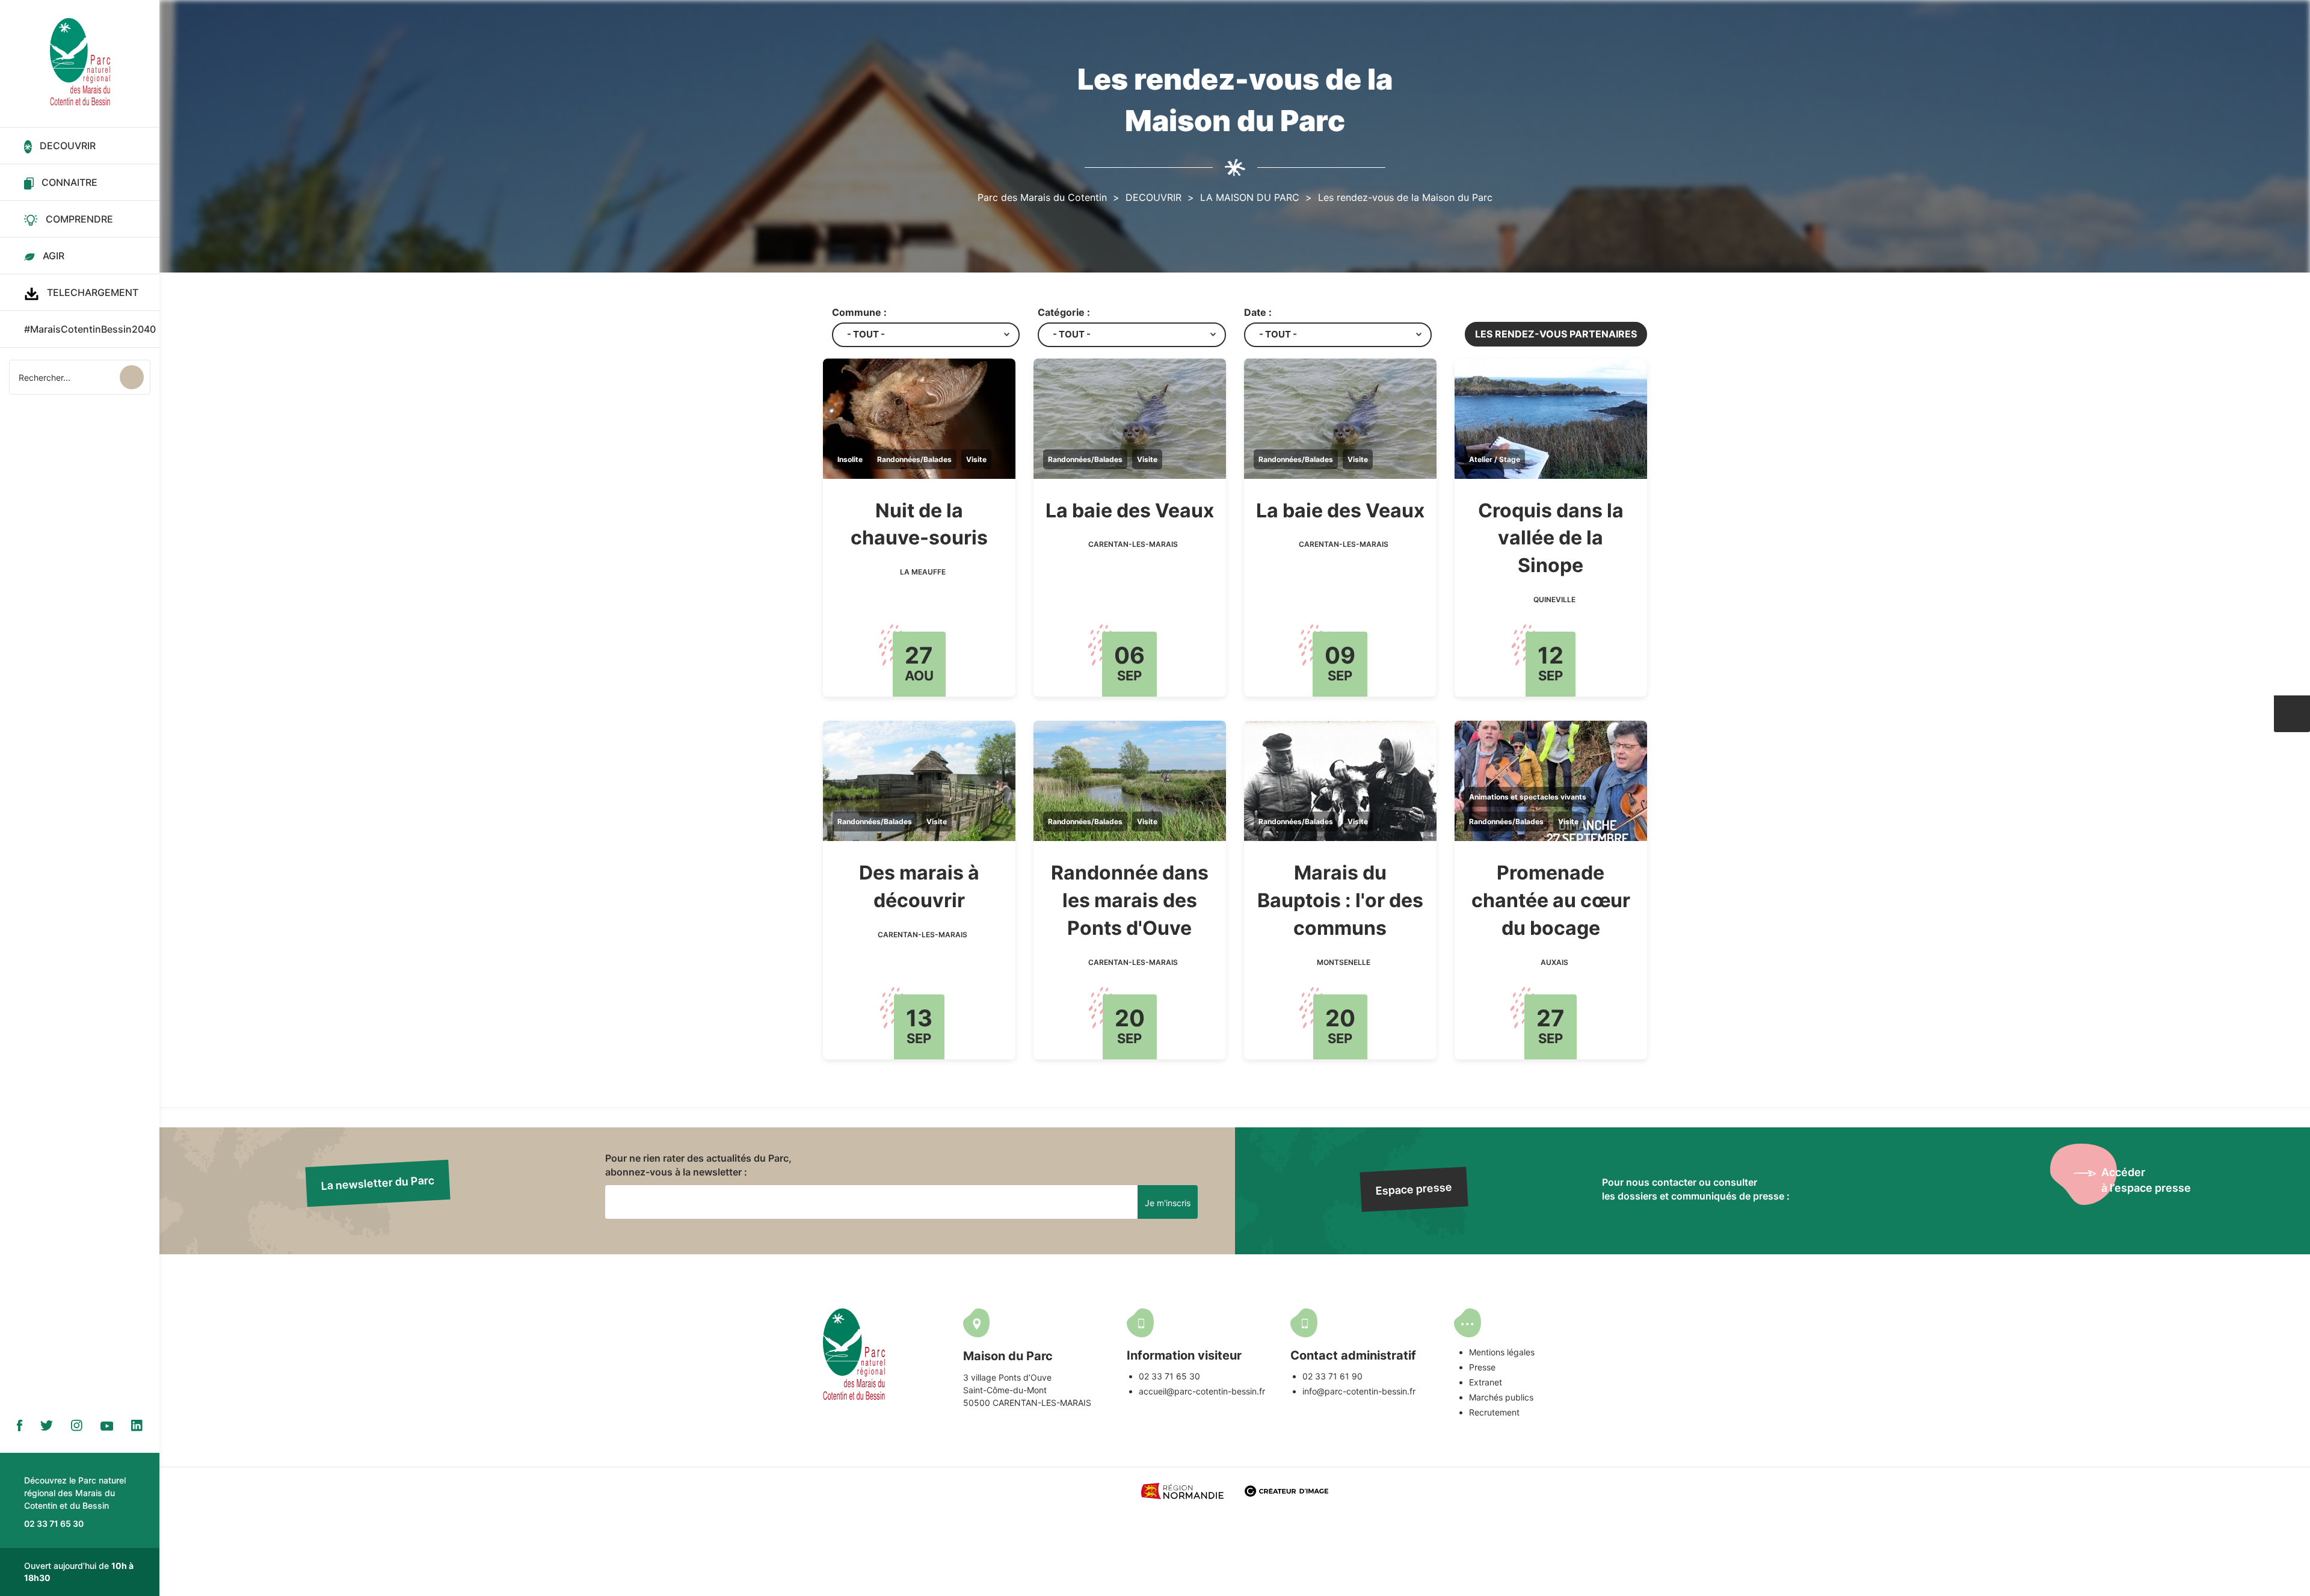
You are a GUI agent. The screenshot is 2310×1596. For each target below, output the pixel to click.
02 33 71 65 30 (1169, 1376)
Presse (1482, 1367)
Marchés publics (1501, 1397)
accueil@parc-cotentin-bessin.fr (1202, 1391)
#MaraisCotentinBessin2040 (90, 329)
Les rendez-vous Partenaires (1556, 334)
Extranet (1486, 1382)
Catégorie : (1064, 312)
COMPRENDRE (79, 219)
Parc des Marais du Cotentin (1042, 197)
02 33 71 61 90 (1332, 1376)
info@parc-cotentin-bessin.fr (1359, 1391)
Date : (1258, 312)
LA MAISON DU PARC (1250, 197)
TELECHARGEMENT (93, 292)
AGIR (54, 256)
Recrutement (1494, 1412)
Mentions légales (1502, 1352)
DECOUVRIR (68, 146)
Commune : (859, 312)
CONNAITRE (69, 182)
